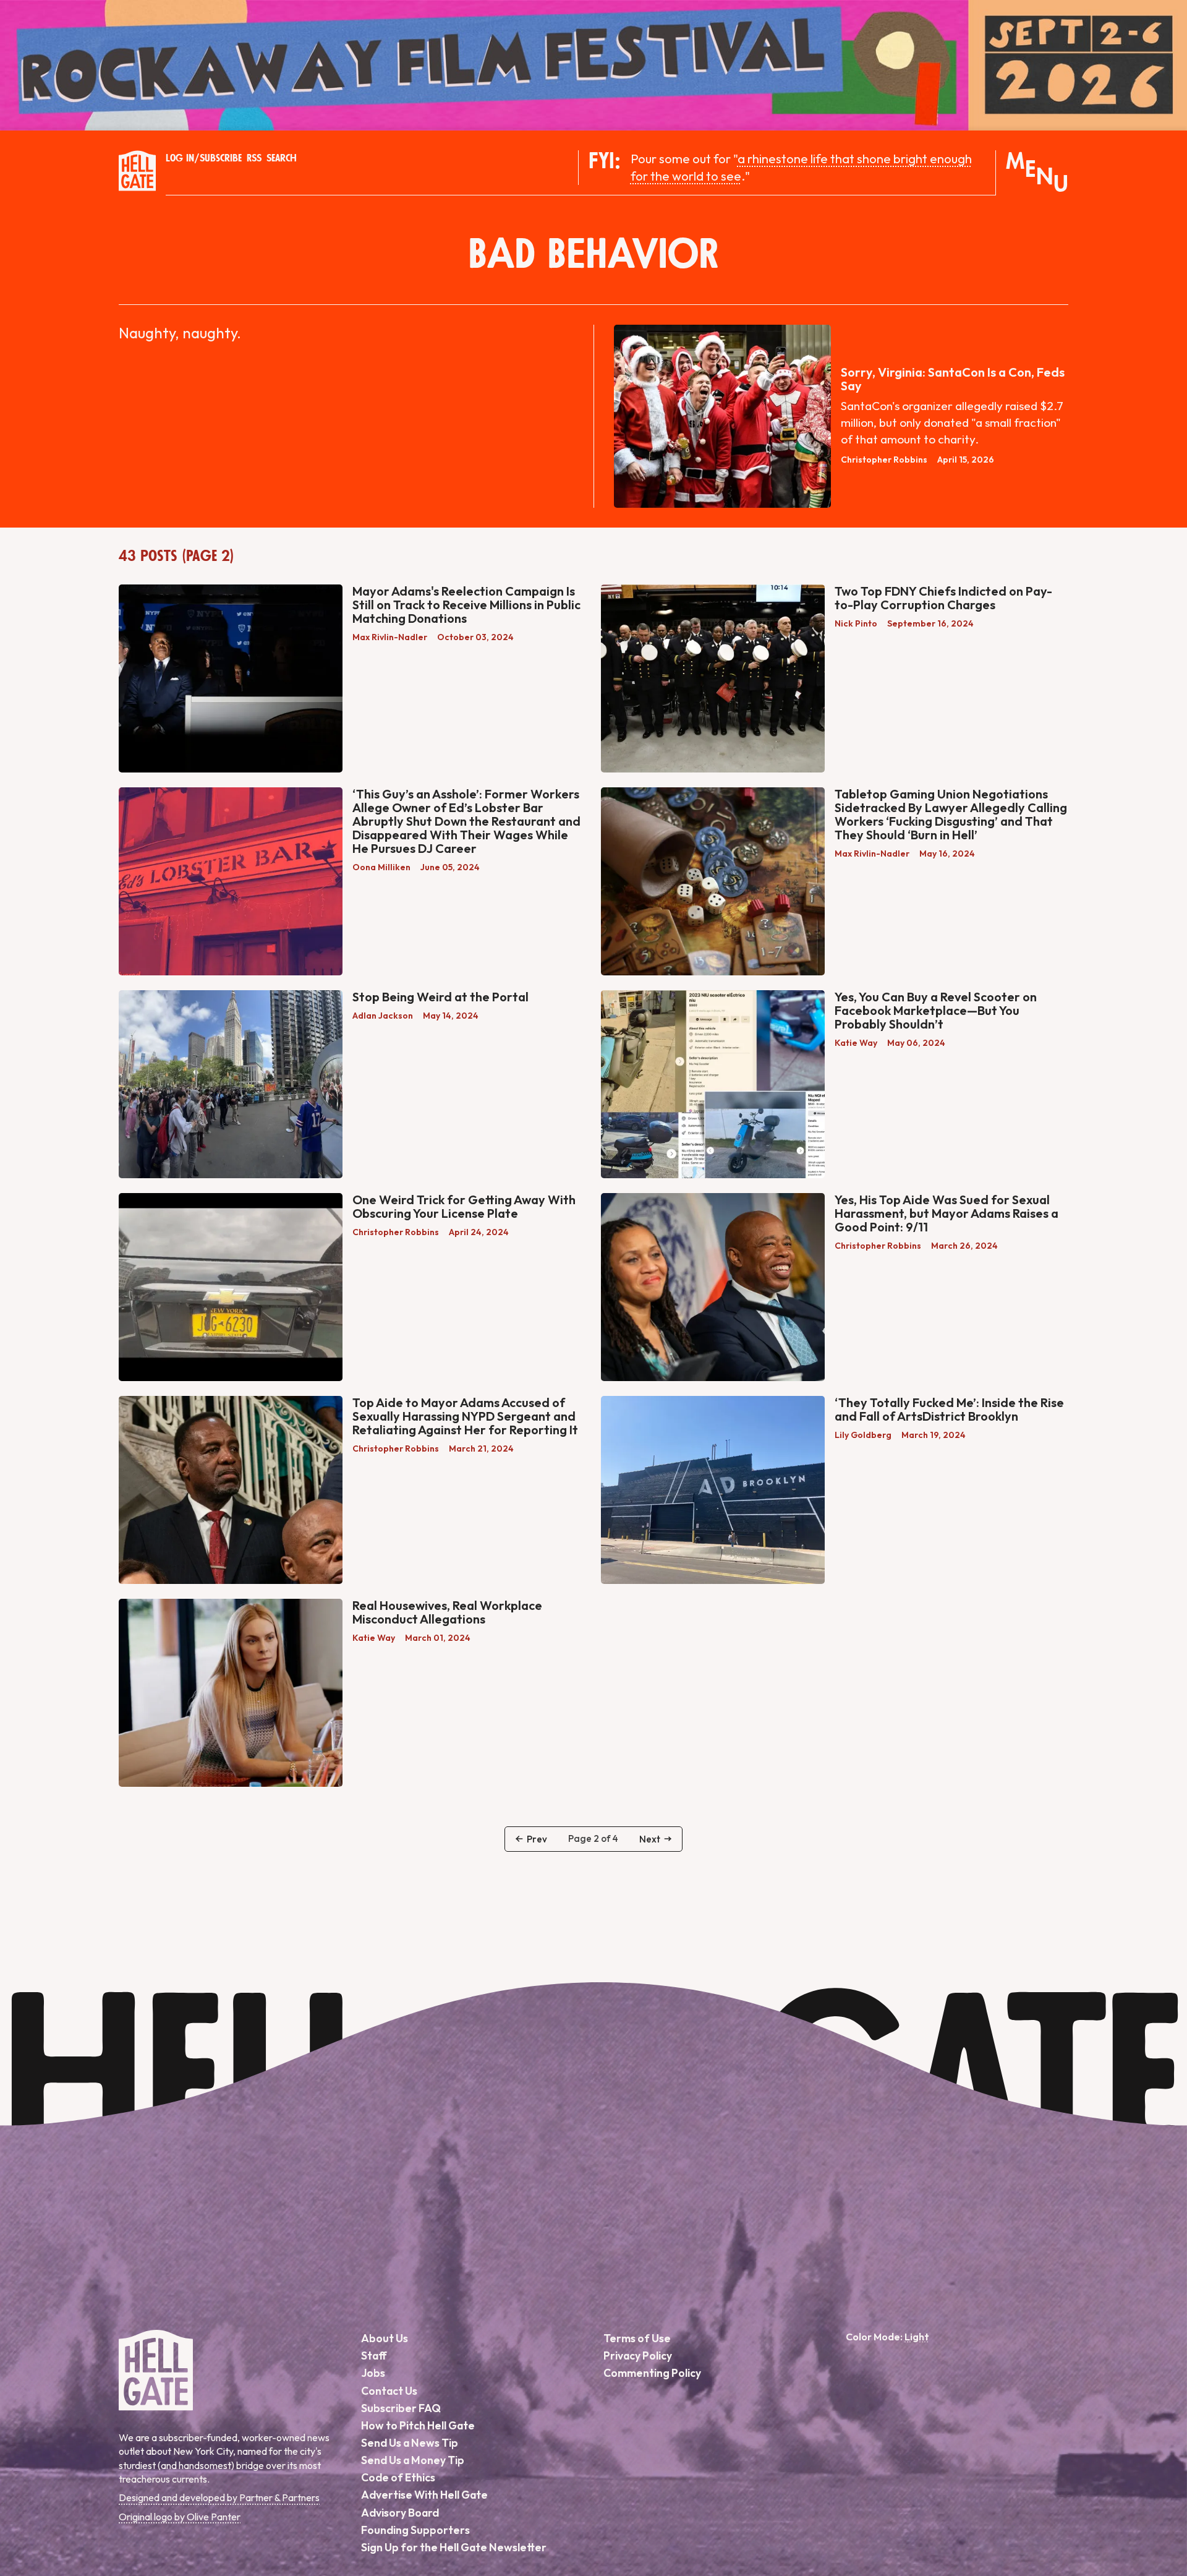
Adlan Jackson (383, 1016)
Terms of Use (637, 2338)
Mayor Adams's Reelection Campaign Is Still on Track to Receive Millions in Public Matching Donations (466, 605)
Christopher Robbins (884, 460)
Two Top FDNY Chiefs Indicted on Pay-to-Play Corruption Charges (943, 598)
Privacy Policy (638, 2356)
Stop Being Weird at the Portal (440, 997)
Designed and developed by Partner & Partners (219, 2497)
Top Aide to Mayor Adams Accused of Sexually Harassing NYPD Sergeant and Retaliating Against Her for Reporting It (465, 1416)
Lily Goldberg (863, 1435)
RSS (254, 158)
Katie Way (856, 1043)
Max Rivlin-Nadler (390, 637)
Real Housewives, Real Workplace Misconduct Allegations (447, 1612)
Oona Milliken (381, 867)
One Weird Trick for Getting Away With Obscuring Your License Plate (464, 1206)
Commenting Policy (652, 2373)
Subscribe (221, 158)
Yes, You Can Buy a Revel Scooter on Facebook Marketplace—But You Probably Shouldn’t (936, 1010)
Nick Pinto (856, 623)
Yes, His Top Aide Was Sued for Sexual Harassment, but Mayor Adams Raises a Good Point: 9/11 (947, 1213)
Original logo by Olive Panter (180, 2517)
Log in (180, 158)
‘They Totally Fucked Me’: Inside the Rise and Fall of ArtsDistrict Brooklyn (949, 1409)
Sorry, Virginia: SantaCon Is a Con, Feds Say (953, 379)
